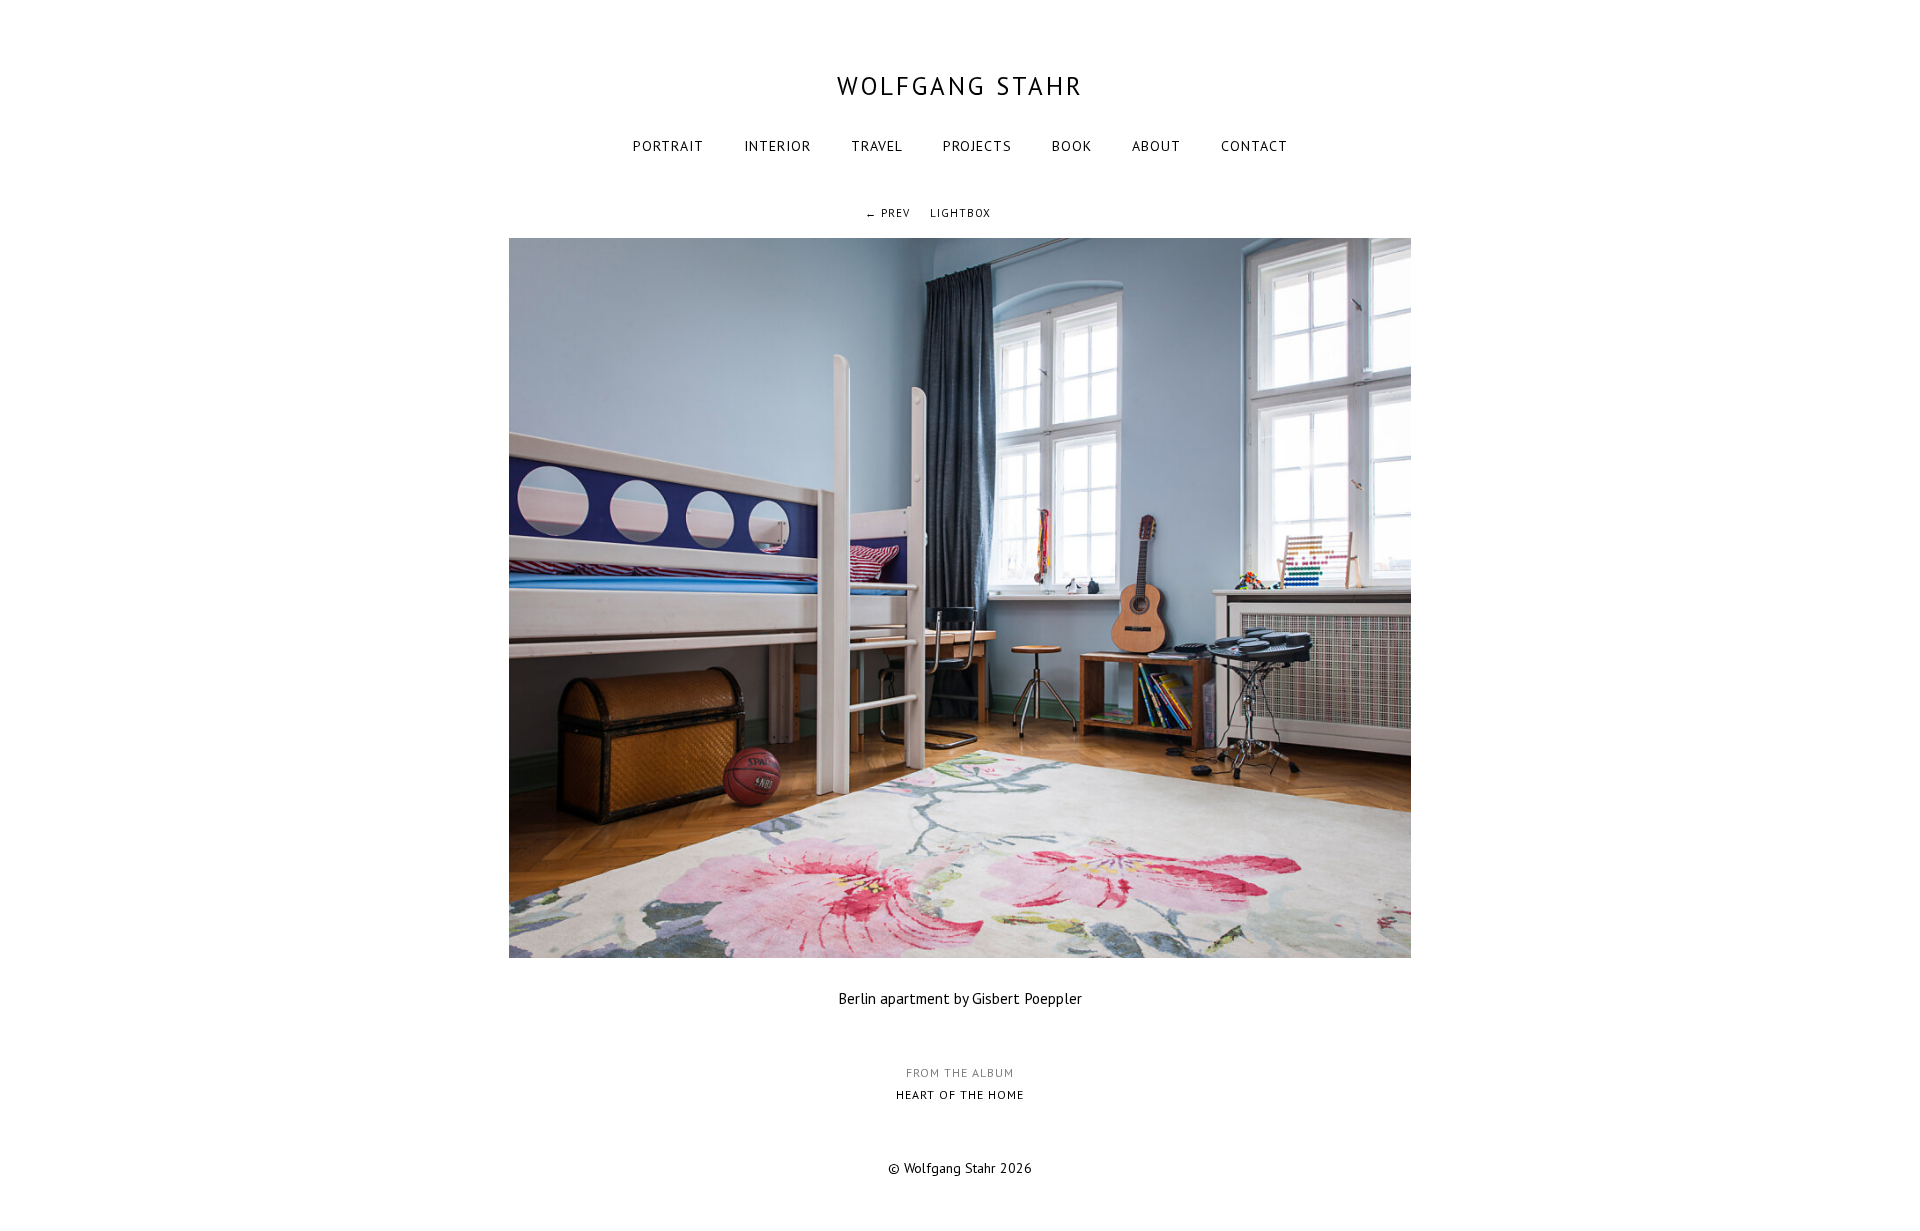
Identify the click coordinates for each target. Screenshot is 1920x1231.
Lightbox (960, 213)
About (1156, 146)
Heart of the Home (960, 1094)
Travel (877, 146)
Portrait (668, 146)
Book (1072, 146)
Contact (1254, 146)
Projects (977, 146)
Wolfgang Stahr (960, 86)
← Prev (887, 213)
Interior (777, 146)
